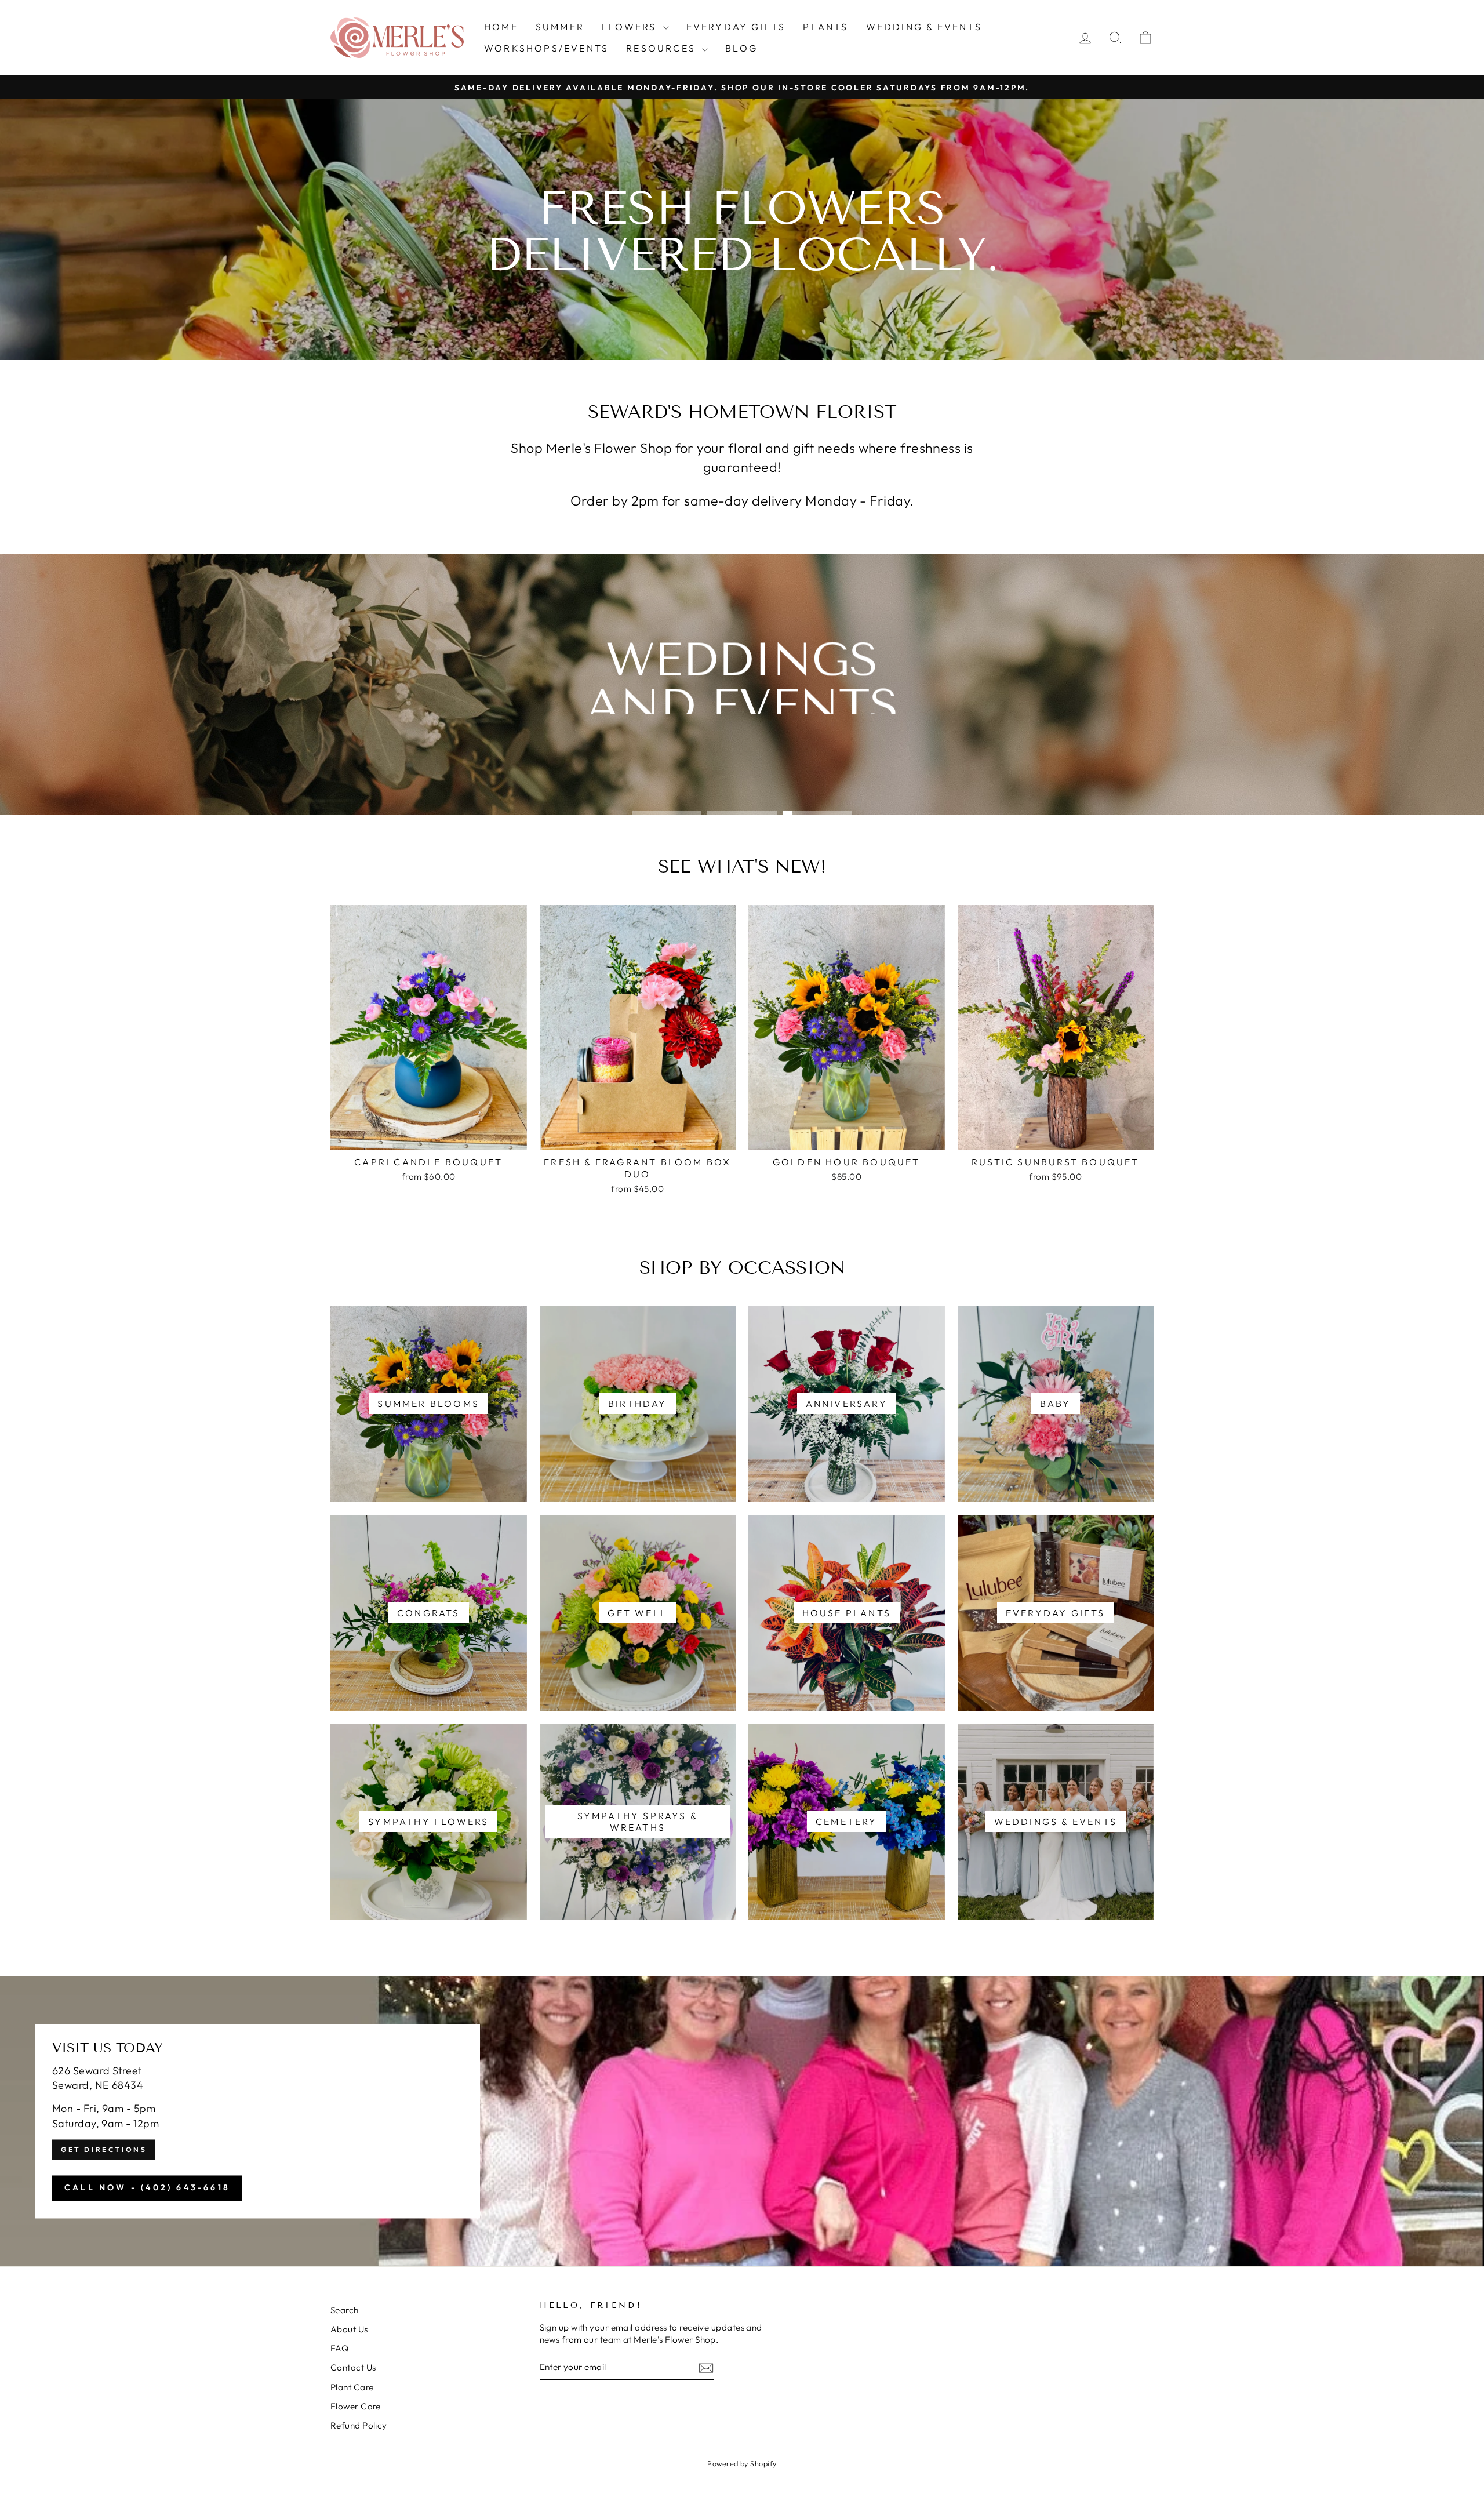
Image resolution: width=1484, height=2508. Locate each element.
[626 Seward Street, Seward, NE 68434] (742, 2121)
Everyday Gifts (736, 27)
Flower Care (356, 2406)
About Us (349, 2329)
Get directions (104, 2149)
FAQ (339, 2348)
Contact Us (353, 2367)
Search (345, 2310)
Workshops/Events (546, 48)
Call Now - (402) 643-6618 (147, 2187)
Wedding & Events (924, 27)
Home (501, 27)
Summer (560, 27)
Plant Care (352, 2387)
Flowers (631, 27)
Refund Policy (359, 2425)
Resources (663, 48)
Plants (825, 27)
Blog (741, 48)
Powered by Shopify (742, 2463)
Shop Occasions (741, 735)
